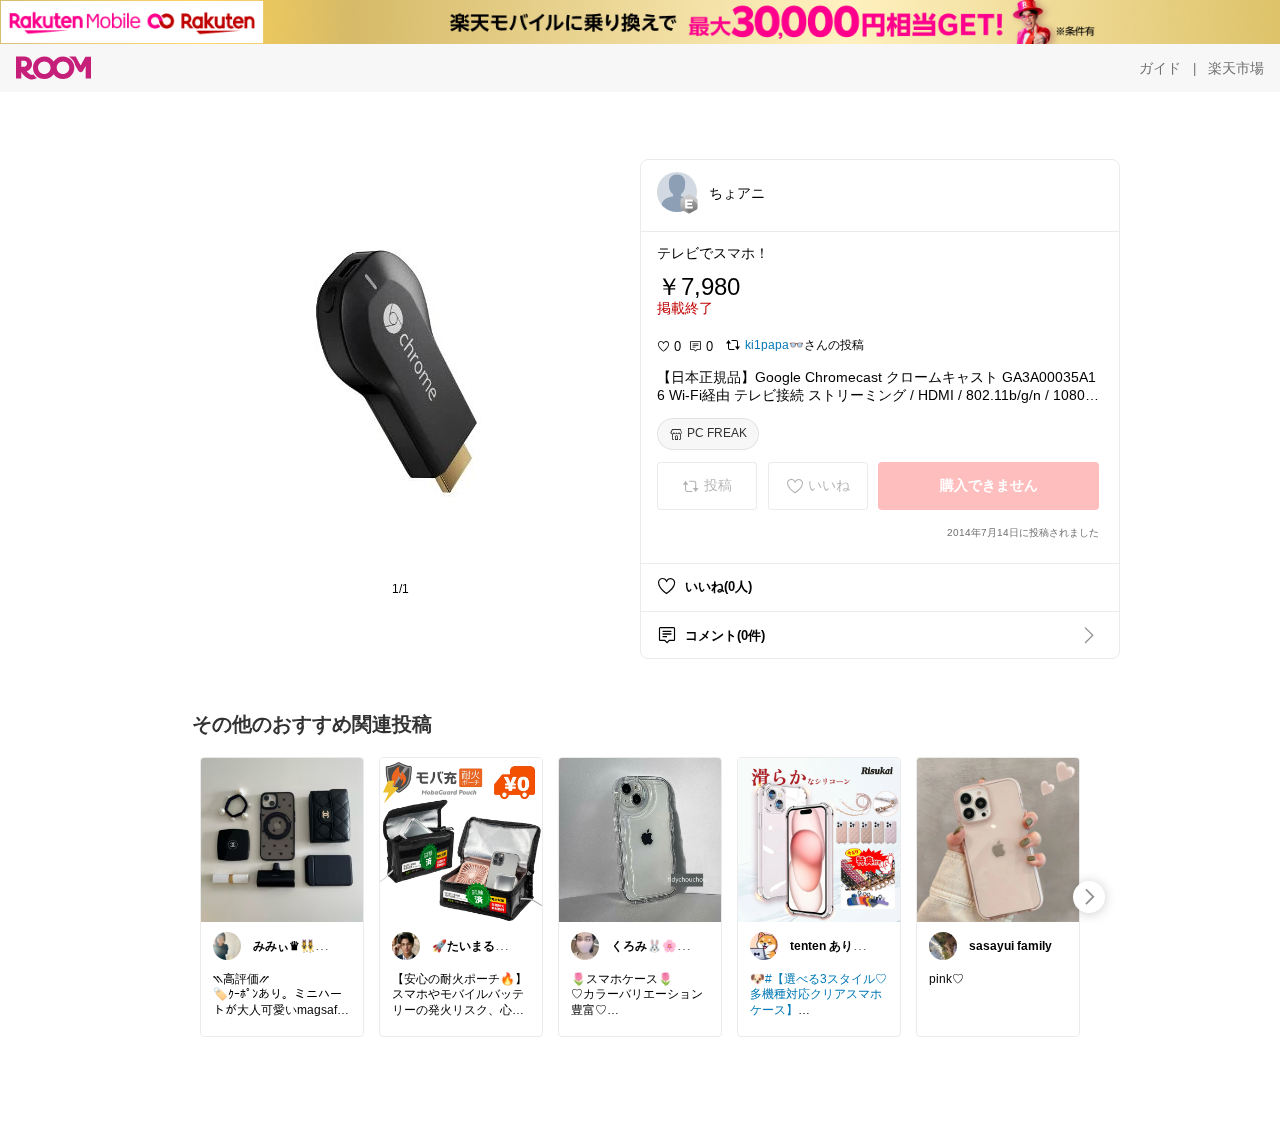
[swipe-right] (1089, 897)
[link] (282, 839)
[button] (677, 192)
